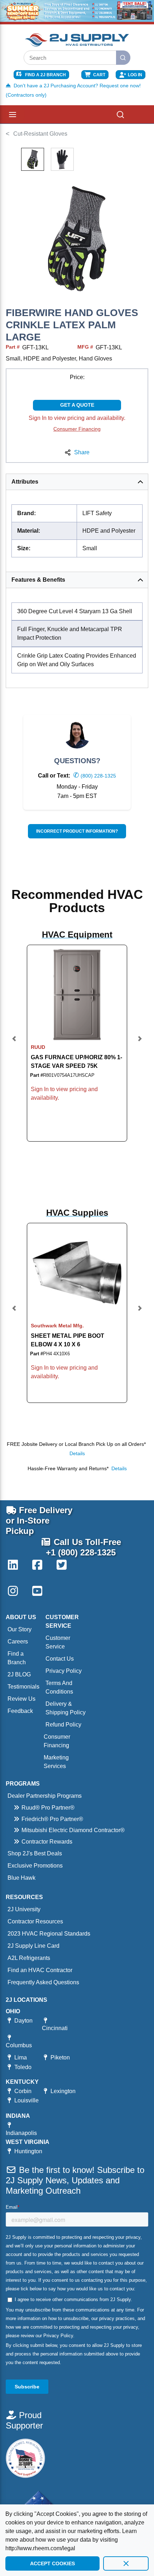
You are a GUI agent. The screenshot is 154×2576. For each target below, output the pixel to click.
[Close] (126, 2563)
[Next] (140, 1043)
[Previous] (14, 1043)
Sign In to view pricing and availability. (77, 418)
